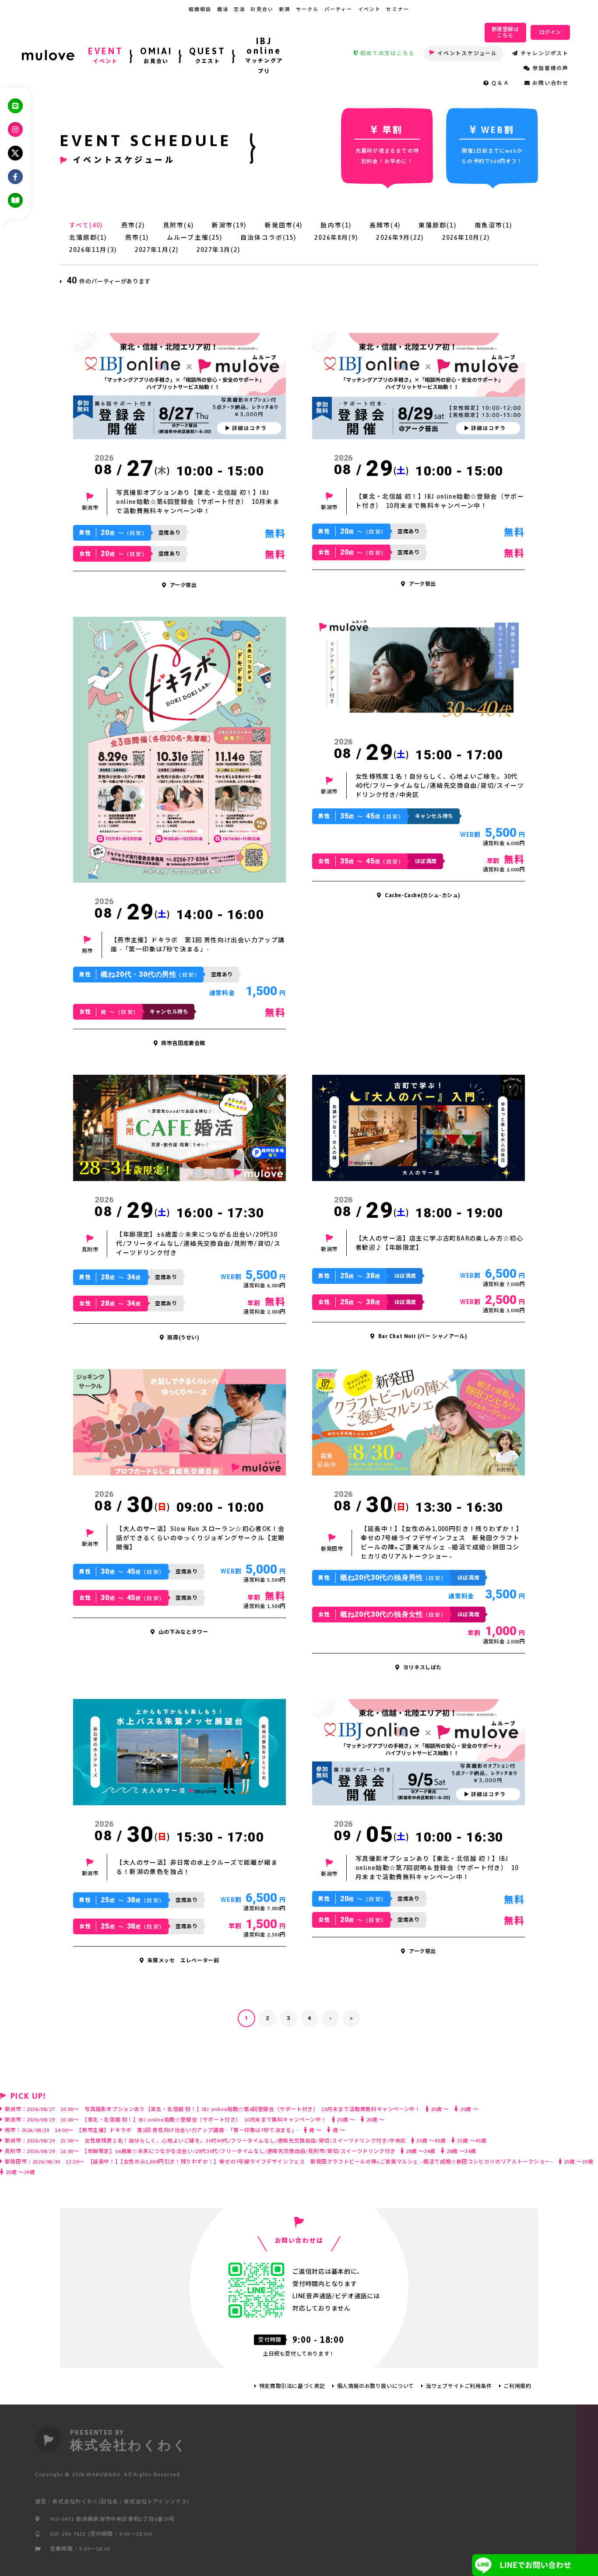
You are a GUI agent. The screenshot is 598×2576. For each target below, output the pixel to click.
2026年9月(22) (400, 238)
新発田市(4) (284, 225)
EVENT (106, 55)
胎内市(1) (336, 225)
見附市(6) (178, 225)
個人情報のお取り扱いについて (376, 2386)
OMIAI (156, 55)
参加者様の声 (551, 68)
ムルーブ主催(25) (195, 238)
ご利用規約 (517, 2386)
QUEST (208, 55)
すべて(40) (86, 225)
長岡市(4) (385, 225)
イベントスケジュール (467, 53)
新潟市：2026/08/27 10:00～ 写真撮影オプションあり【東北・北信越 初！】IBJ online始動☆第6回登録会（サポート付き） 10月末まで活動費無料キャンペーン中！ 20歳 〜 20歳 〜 (242, 2109)
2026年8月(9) (336, 238)
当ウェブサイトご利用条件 (459, 2386)
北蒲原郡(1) (88, 238)
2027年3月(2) (218, 250)
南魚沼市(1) (494, 225)
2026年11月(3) (93, 250)
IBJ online (264, 55)
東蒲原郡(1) (438, 225)
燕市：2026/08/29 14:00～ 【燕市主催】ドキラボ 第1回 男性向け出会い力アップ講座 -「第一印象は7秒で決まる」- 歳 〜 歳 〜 (175, 2130)
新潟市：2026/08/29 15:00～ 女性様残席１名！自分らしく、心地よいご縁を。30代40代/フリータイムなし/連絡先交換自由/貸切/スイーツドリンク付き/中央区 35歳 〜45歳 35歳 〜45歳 (246, 2141)
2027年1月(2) (157, 250)
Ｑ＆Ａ (500, 83)
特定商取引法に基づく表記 (292, 2386)
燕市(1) (137, 238)
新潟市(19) (229, 225)
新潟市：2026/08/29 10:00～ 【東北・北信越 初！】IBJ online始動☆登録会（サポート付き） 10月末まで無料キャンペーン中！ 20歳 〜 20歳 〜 (195, 2120)
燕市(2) (133, 225)
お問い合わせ (551, 83)
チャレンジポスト (545, 53)
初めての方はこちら (387, 53)
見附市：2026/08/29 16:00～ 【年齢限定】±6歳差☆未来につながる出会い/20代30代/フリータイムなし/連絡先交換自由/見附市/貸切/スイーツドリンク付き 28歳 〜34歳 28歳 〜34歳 (241, 2151)
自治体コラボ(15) (268, 238)
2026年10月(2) (466, 238)
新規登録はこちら (505, 32)
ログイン (550, 32)
